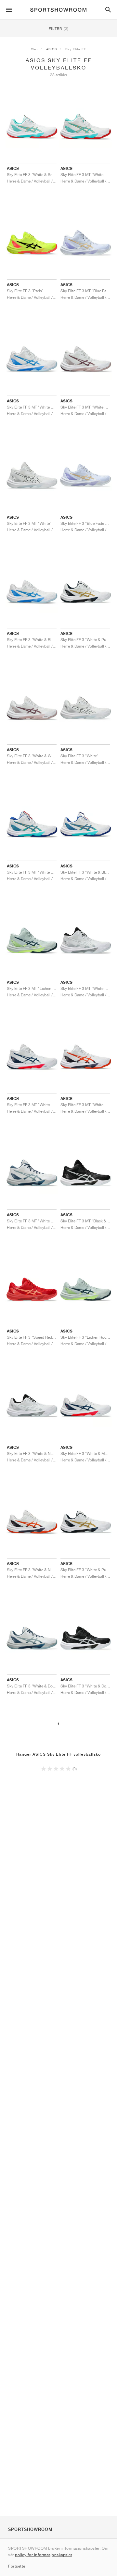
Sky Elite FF (76, 49)
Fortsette (17, 2566)
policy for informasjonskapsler (44, 2555)
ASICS (52, 49)
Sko (34, 49)
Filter (59, 28)
